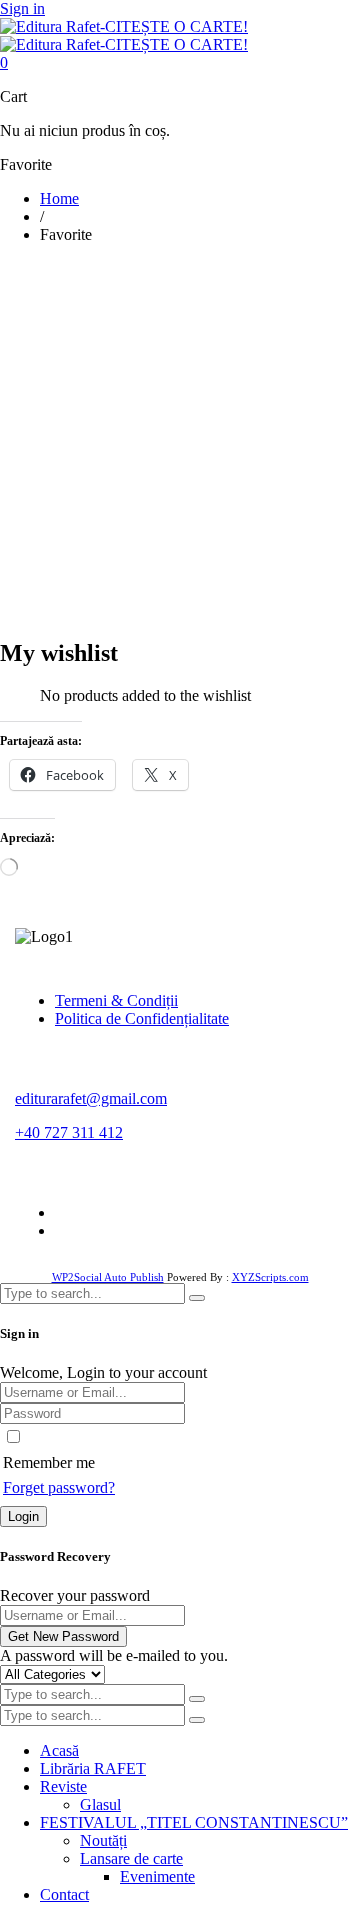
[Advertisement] (180, 440)
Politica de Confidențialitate (142, 1018)
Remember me (49, 1462)
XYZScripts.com (270, 1277)
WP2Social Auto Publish (108, 1277)
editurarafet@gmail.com (91, 1098)
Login (23, 1516)
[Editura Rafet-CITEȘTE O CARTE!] (124, 35)
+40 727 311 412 (69, 1132)
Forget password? (59, 1487)
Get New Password (63, 1636)
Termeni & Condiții (116, 1000)
